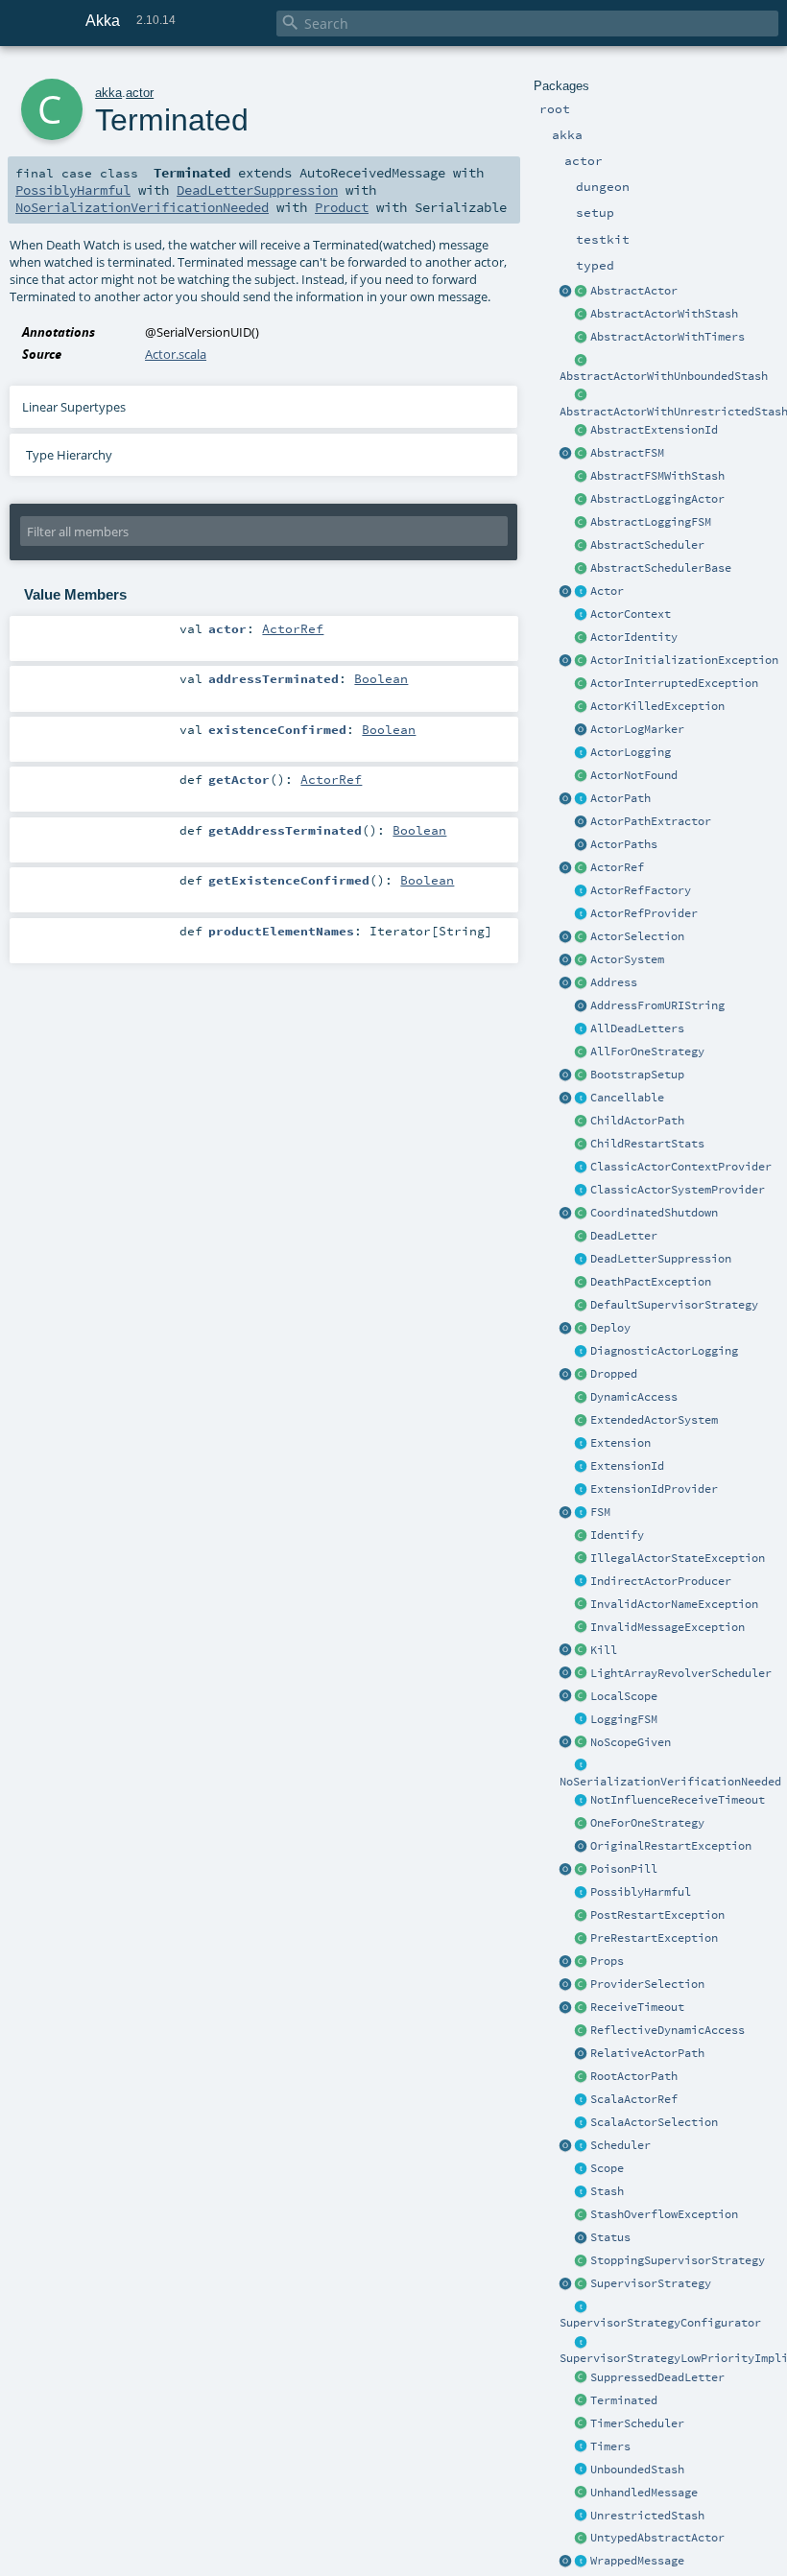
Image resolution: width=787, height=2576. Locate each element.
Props (607, 1961)
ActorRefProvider (644, 913)
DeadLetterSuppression (661, 1259)
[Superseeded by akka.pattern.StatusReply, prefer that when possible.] (582, 2238)
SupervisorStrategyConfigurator (660, 2323)
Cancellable (627, 1098)
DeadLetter (624, 1236)
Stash (607, 2191)
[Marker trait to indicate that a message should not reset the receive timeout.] (582, 1801)
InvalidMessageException (668, 1627)
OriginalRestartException (671, 1846)
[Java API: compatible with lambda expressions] (566, 292)
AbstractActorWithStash (664, 314)
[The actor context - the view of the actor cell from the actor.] (582, 615)
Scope (607, 2168)
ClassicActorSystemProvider (678, 1190)
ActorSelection (637, 936)
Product (342, 207)
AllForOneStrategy (647, 1052)
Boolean (381, 678)
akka (108, 93)
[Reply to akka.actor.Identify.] (582, 638)
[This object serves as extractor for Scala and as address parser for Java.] (582, 1006)
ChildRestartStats (647, 1144)
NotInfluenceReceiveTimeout (678, 1800)
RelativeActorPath (647, 2053)
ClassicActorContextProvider (681, 1167)
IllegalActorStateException (678, 1558)
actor (140, 93)
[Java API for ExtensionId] (582, 431)
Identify (617, 1535)
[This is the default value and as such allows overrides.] (582, 1743)
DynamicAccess (634, 1397)
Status (610, 2237)
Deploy (610, 1328)
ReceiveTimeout (637, 2007)
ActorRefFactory (641, 890)
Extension (620, 1443)
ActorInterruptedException (674, 683)
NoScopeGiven (631, 1742)
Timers (610, 2446)
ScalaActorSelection (654, 2122)
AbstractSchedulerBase (661, 568)
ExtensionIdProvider (654, 1489)
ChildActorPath (637, 1121)
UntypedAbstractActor (657, 2538)
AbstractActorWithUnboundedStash (664, 376)
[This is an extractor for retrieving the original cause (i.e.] (582, 1847)
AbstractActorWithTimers (668, 337)
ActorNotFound (634, 775)
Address (614, 982)
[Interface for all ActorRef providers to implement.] (582, 914)
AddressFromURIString (657, 1005)
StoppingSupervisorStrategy (678, 2260)
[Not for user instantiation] (582, 1122)
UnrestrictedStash (647, 2516)
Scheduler (620, 2145)
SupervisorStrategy (651, 2283)
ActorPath (620, 798)
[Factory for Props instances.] (566, 1962)
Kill (604, 1650)
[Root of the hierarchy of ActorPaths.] (582, 2077)
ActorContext (631, 614)
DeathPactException (651, 1282)
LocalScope (624, 1696)
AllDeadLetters (637, 1028)
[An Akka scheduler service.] (582, 546)
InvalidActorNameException (674, 1604)
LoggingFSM (624, 1719)
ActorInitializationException (684, 660)
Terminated (624, 2400)
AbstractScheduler (647, 545)
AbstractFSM (627, 453)
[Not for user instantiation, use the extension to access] (582, 1214)
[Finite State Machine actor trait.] (582, 1513)
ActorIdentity (634, 637)
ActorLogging (631, 752)
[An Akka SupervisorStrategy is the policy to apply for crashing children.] (582, 2284)
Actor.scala (176, 354)
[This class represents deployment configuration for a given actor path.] (582, 1329)
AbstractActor (634, 291)
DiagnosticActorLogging (664, 1351)
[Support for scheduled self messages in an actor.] (582, 2424)
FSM (600, 1512)
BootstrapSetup (637, 1075)
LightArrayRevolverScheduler (681, 1673)
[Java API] (582, 845)
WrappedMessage (637, 2561)
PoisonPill (624, 1869)
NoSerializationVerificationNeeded (670, 1782)
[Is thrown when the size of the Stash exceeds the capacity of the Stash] (582, 2215)
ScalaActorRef (634, 2099)
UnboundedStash (637, 2470)
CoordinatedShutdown (654, 1213)
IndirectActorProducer (661, 1581)
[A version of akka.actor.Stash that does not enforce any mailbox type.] (582, 2517)
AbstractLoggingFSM (651, 522)
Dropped (614, 1374)
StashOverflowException (664, 2214)
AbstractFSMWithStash (657, 476)
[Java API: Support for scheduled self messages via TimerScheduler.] (582, 338)
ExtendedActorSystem (654, 1420)
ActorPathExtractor (651, 821)
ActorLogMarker (637, 729)
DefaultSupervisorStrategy (674, 1305)
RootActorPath (634, 2076)
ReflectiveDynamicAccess (668, 2030)
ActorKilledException (657, 706)
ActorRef (617, 867)
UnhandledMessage (644, 2493)
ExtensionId (627, 1466)
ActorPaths (624, 844)
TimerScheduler (637, 2423)
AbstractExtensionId (654, 430)
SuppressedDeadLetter (657, 2377)
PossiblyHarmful (641, 1892)
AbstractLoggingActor (657, 499)
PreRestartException (654, 1938)
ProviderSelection (647, 1984)
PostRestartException (657, 1915)
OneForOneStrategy (647, 1823)
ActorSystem (627, 959)
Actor (607, 591)
